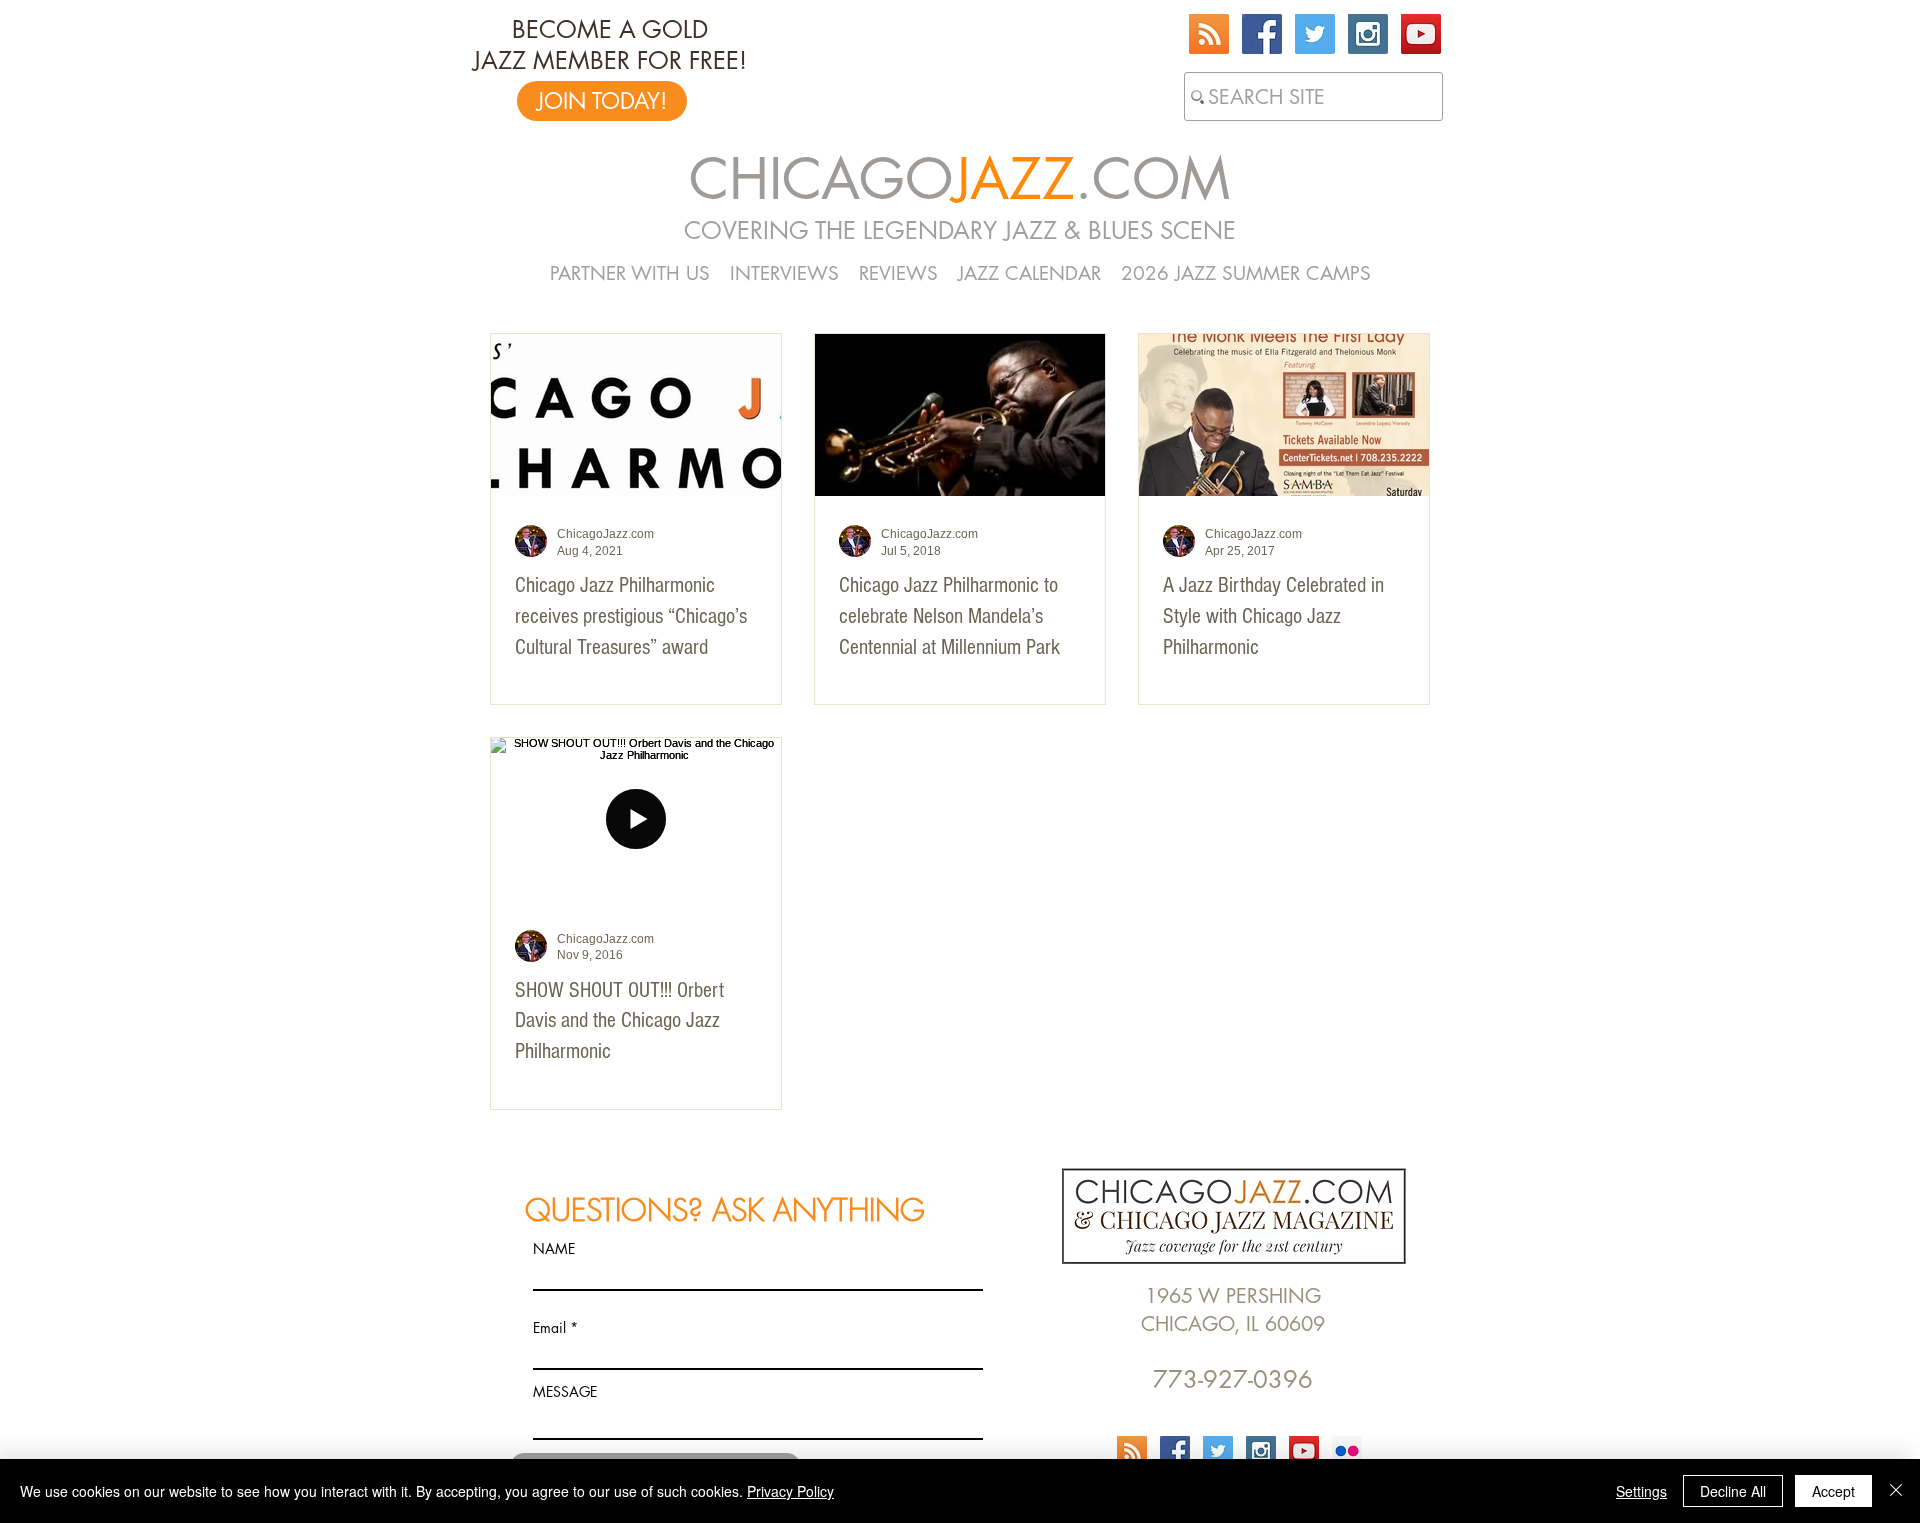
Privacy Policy (790, 1491)
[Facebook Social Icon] (1262, 34)
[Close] (1896, 1491)
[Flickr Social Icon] (1347, 1451)
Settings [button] (1641, 1491)
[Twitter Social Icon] (1315, 34)
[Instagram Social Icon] (1368, 34)
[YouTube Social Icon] (1421, 34)
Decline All (1733, 1491)
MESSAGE (565, 1392)
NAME (554, 1249)
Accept (1833, 1491)
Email (549, 1328)
